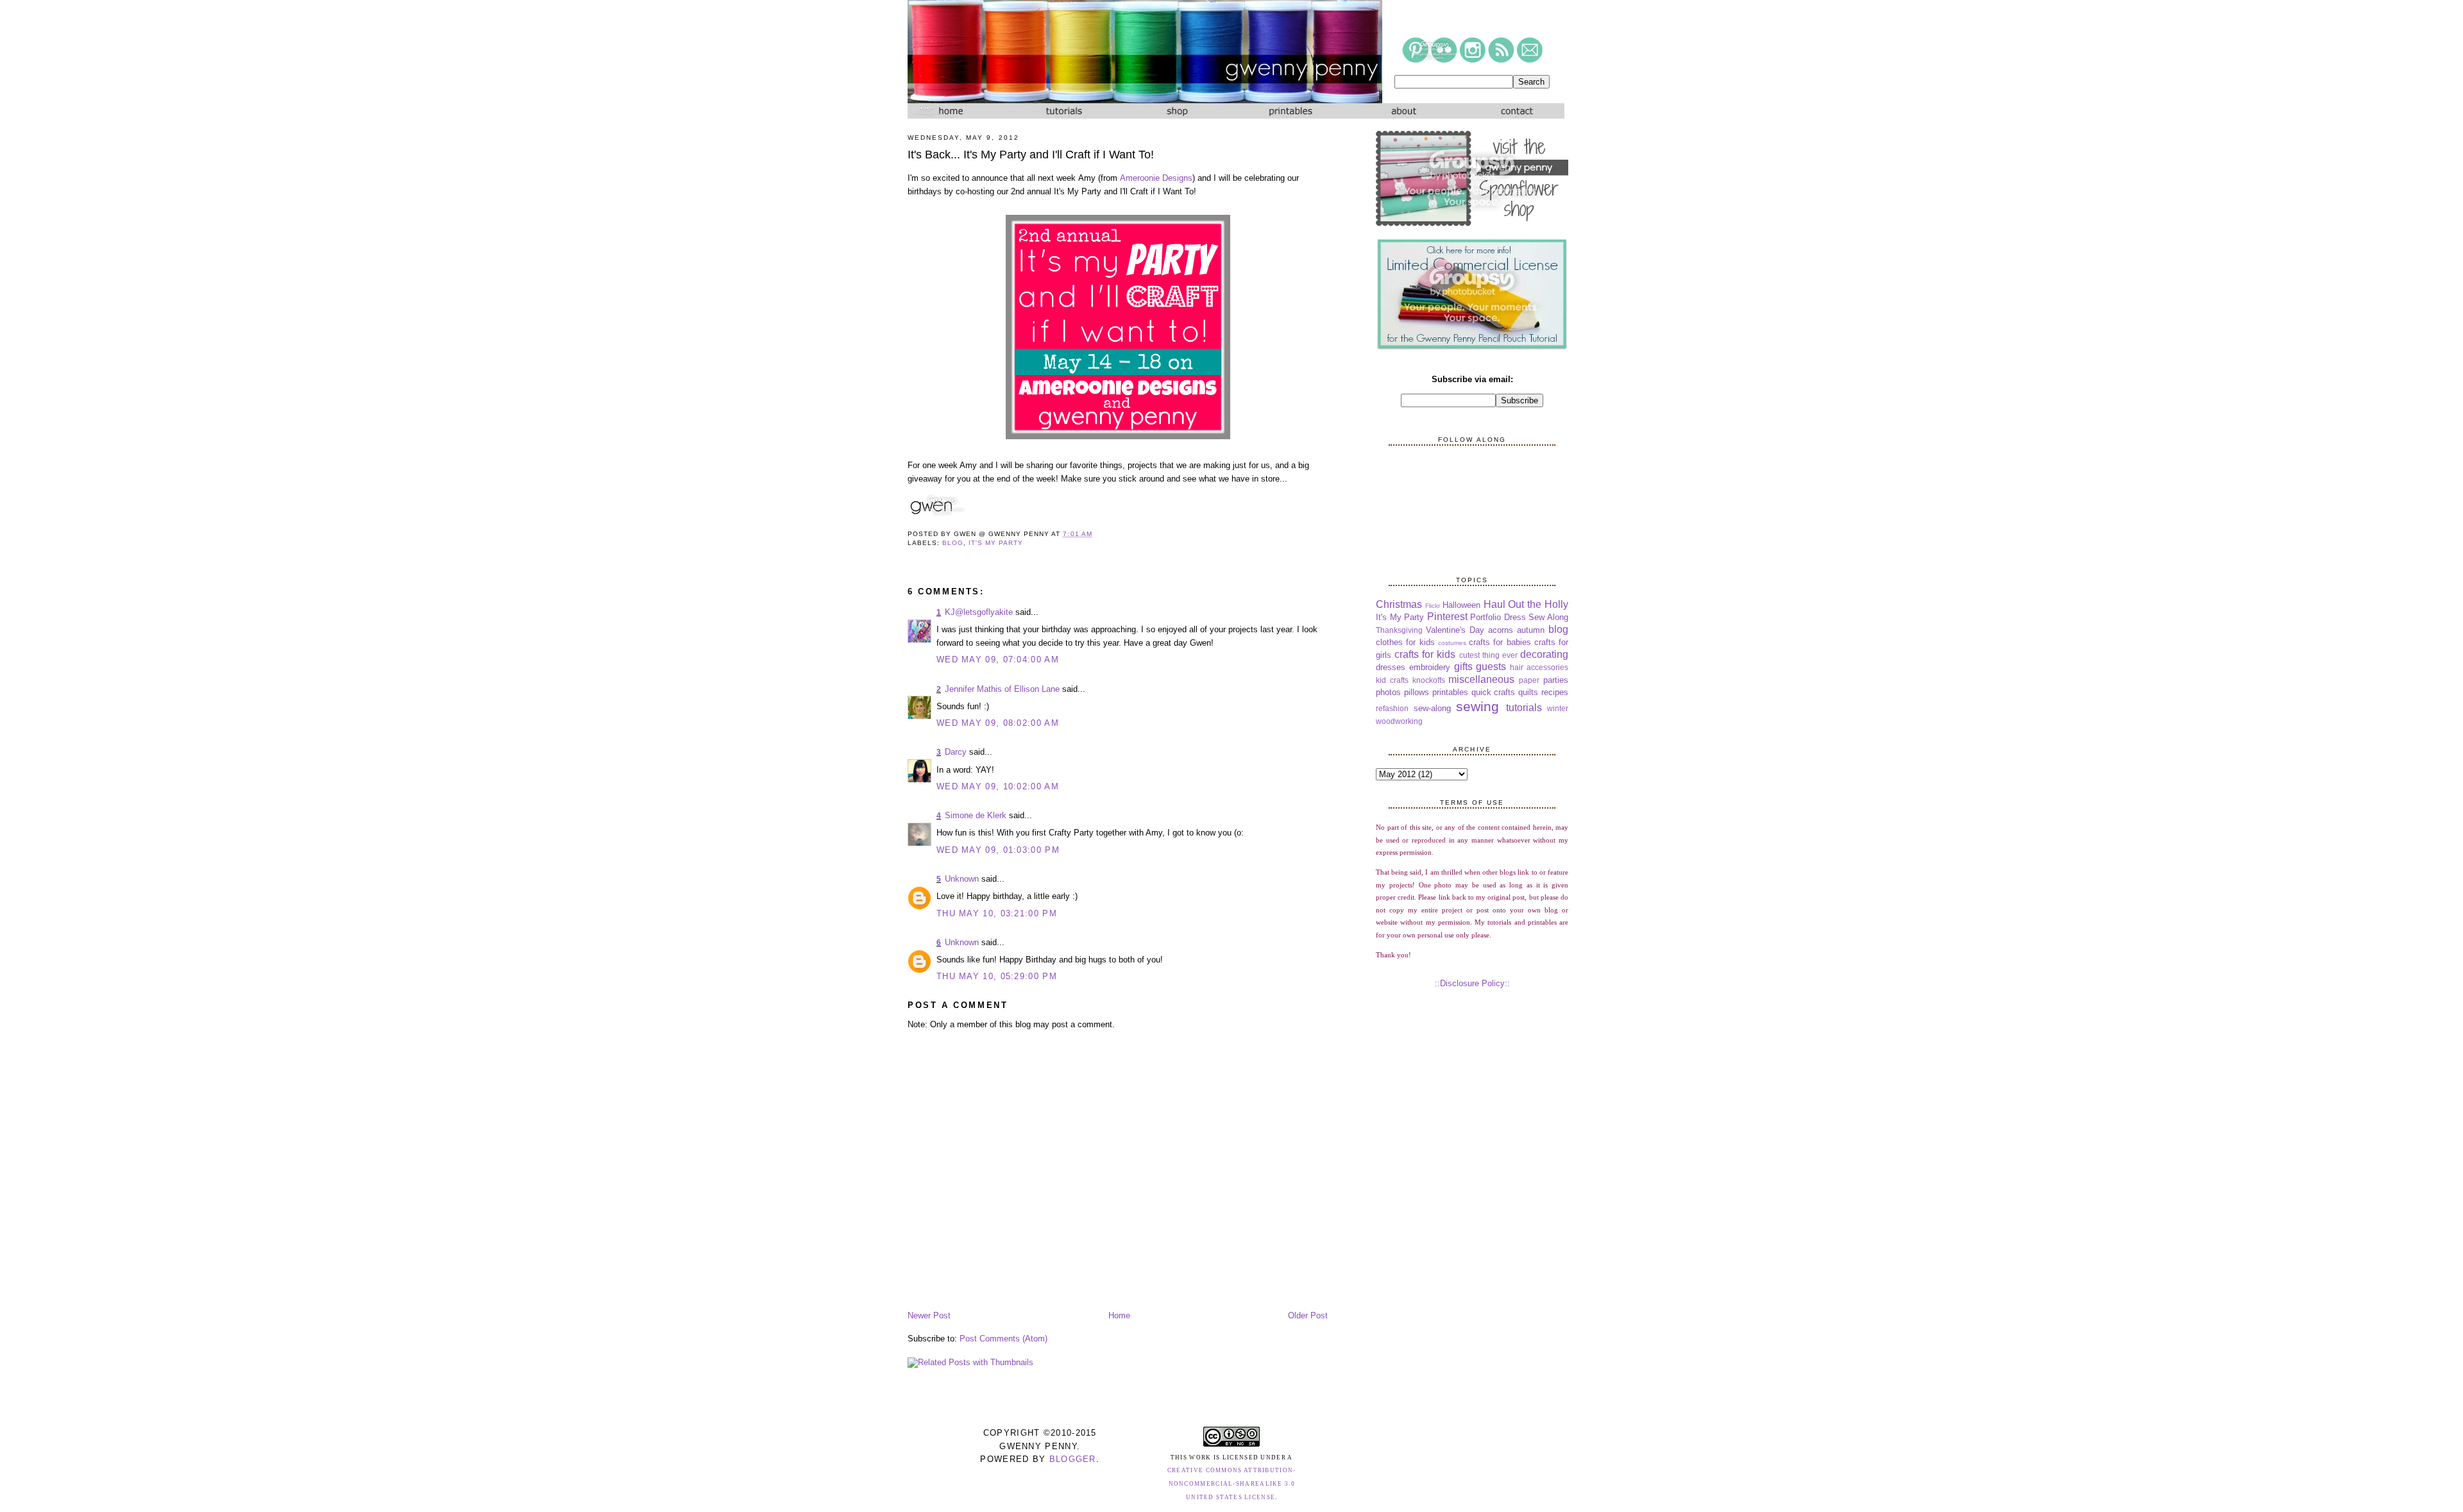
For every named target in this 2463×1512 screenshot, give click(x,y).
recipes (1555, 692)
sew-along (1432, 708)
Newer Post (929, 1315)
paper (1529, 680)
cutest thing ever (1488, 655)
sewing (1477, 706)
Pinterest (1447, 617)
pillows (1417, 692)
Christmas (1399, 604)
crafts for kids (1425, 654)
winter (1558, 708)
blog (953, 543)
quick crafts (1494, 692)
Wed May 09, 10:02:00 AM (998, 786)
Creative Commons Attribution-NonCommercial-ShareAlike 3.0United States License (1232, 1484)
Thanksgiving (1399, 630)
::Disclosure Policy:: (1472, 983)
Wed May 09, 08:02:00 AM (998, 723)
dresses (1391, 667)
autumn (1531, 630)
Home (1119, 1315)
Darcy (956, 752)
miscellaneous (1481, 679)
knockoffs (1429, 680)
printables (1450, 692)
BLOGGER (1073, 1459)
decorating (1544, 654)
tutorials (1524, 708)
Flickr (1433, 606)
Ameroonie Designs (1156, 178)
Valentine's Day (1455, 630)
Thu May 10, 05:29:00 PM (997, 976)
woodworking (1399, 721)
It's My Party (996, 543)
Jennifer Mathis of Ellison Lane (1002, 689)
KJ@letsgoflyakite (979, 612)
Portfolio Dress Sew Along (1519, 617)
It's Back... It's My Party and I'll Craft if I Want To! (1031, 155)
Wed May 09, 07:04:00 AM (998, 659)
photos (1388, 692)
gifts (1463, 667)
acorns (1501, 630)
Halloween (1461, 605)
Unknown (962, 879)
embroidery (1430, 667)
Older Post (1308, 1315)
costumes (1452, 643)
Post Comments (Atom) (1003, 1339)
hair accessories (1539, 667)
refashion (1392, 708)
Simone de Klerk (976, 815)
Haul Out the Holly (1526, 604)
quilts (1528, 692)
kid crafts (1392, 680)
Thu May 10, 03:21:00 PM (997, 913)
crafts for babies (1500, 642)
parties (1556, 680)
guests (1491, 667)
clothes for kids (1405, 642)
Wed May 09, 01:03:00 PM (998, 850)
